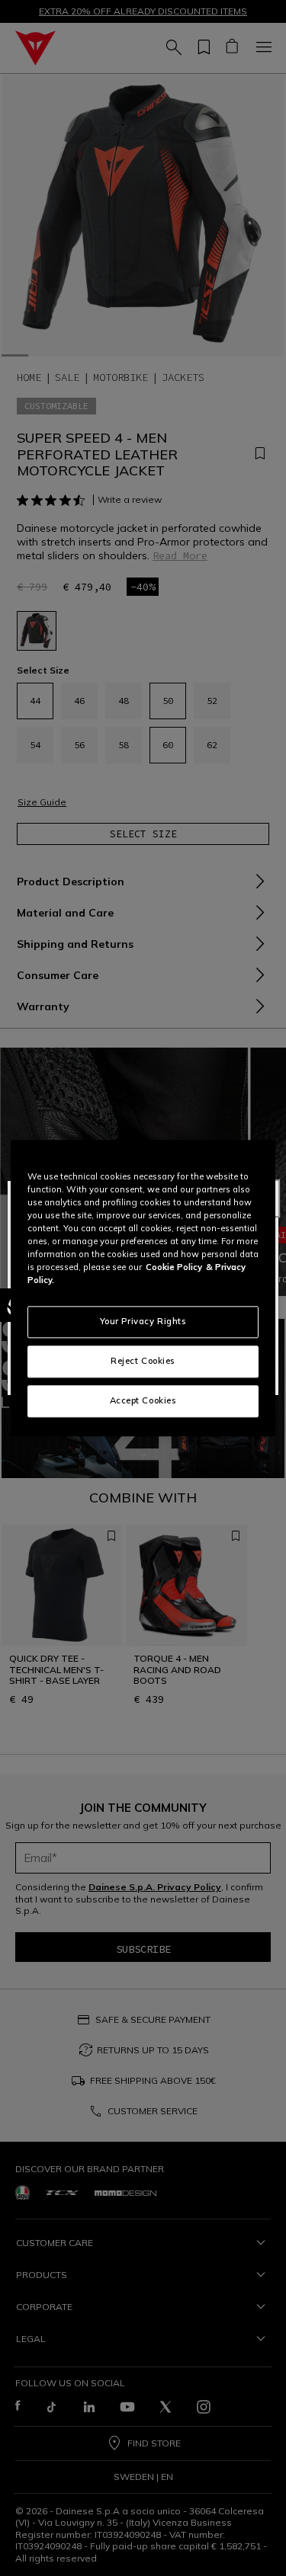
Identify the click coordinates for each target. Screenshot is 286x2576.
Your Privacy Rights (143, 1321)
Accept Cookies (143, 1400)
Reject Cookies (143, 1361)
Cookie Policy (174, 1267)
